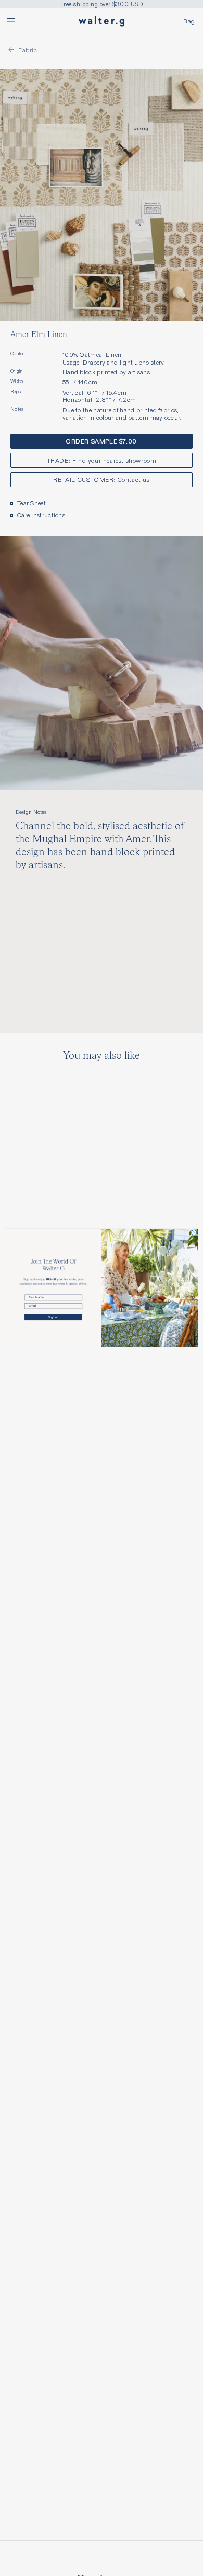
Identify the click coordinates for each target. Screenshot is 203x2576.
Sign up (53, 1317)
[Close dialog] (194, 1233)
